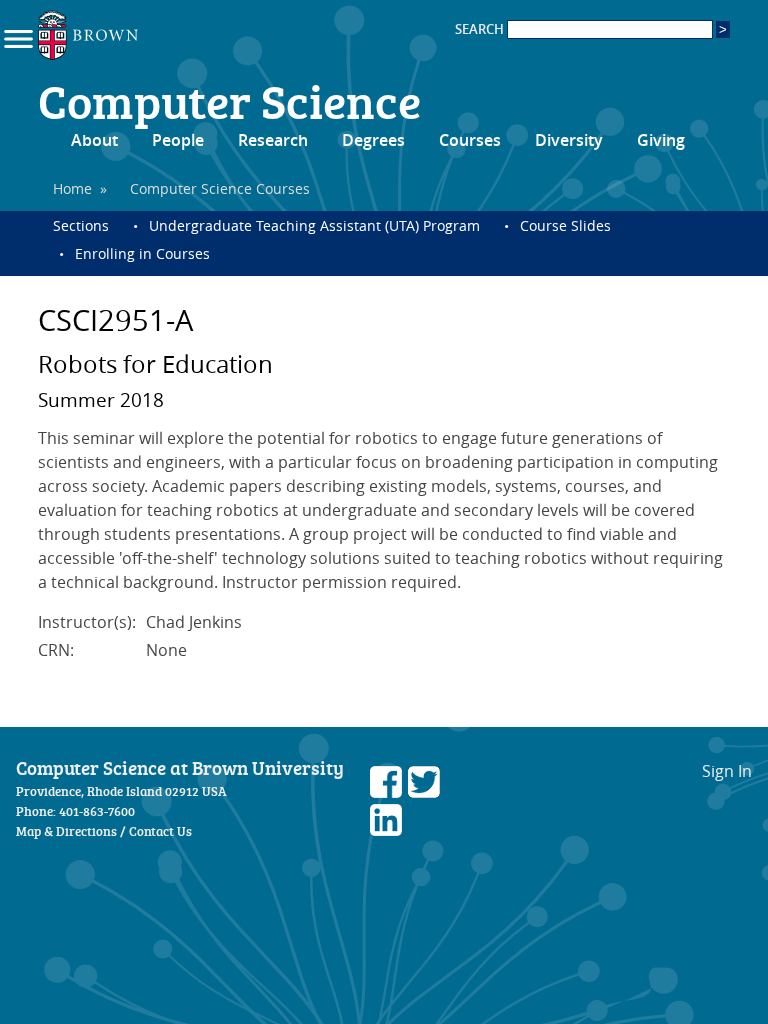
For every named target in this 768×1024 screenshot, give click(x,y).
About (94, 140)
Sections (81, 225)
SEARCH (481, 29)
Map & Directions (66, 831)
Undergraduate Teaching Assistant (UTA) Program (314, 225)
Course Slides (565, 225)
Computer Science (229, 100)
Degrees (373, 140)
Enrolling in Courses (142, 253)
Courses (470, 140)
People (178, 140)
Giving (661, 140)
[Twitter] (424, 792)
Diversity (569, 140)
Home (72, 188)
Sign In (727, 771)
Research (273, 140)
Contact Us (160, 831)
